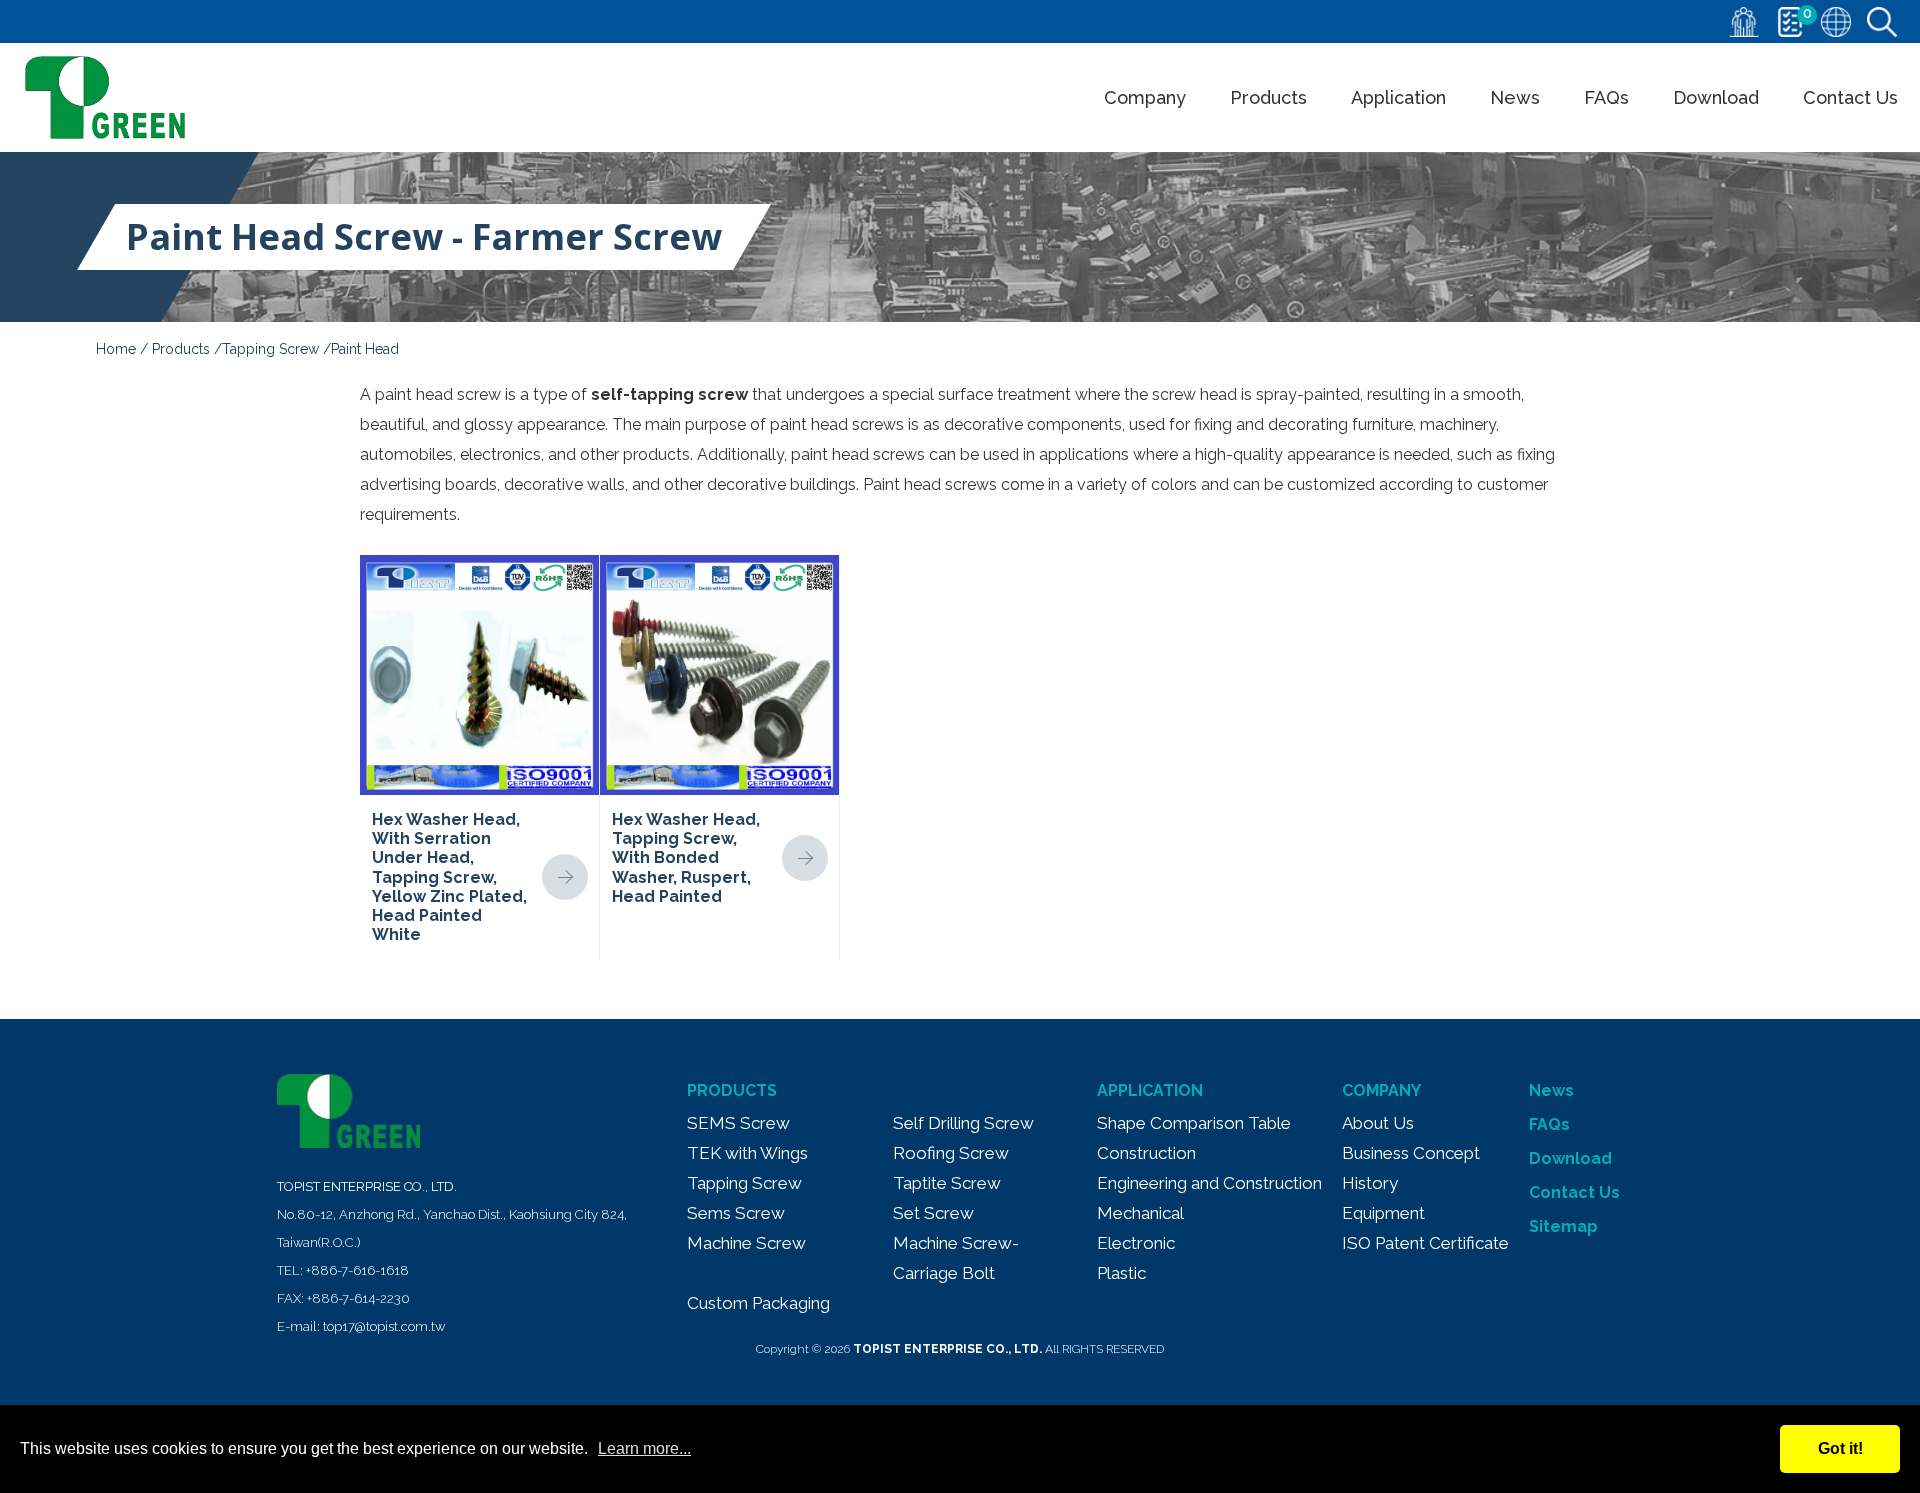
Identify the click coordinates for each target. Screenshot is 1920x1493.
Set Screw (933, 1213)
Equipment (1383, 1213)
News (1515, 97)
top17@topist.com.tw (384, 1326)
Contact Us (1850, 97)
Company (1145, 97)
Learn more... (644, 1448)
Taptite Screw (947, 1183)
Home (116, 349)
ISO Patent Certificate (1425, 1243)
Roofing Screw (951, 1153)
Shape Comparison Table (1194, 1123)
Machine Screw (746, 1243)
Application (1398, 97)
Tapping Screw (270, 349)
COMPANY (1381, 1090)
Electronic (1136, 1243)
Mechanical (1140, 1213)
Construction (1146, 1153)
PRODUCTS (732, 1090)
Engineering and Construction (1209, 1183)
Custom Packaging (758, 1303)
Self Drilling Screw (963, 1123)
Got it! (1840, 1448)
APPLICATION (1150, 1090)
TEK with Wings (747, 1153)
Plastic (1121, 1273)
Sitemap (1563, 1226)
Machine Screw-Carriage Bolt (956, 1258)
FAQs (1606, 97)
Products (1268, 97)
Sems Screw (736, 1213)
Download (1716, 97)
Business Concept (1411, 1153)
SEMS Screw (738, 1123)
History (1370, 1183)
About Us (1378, 1123)
